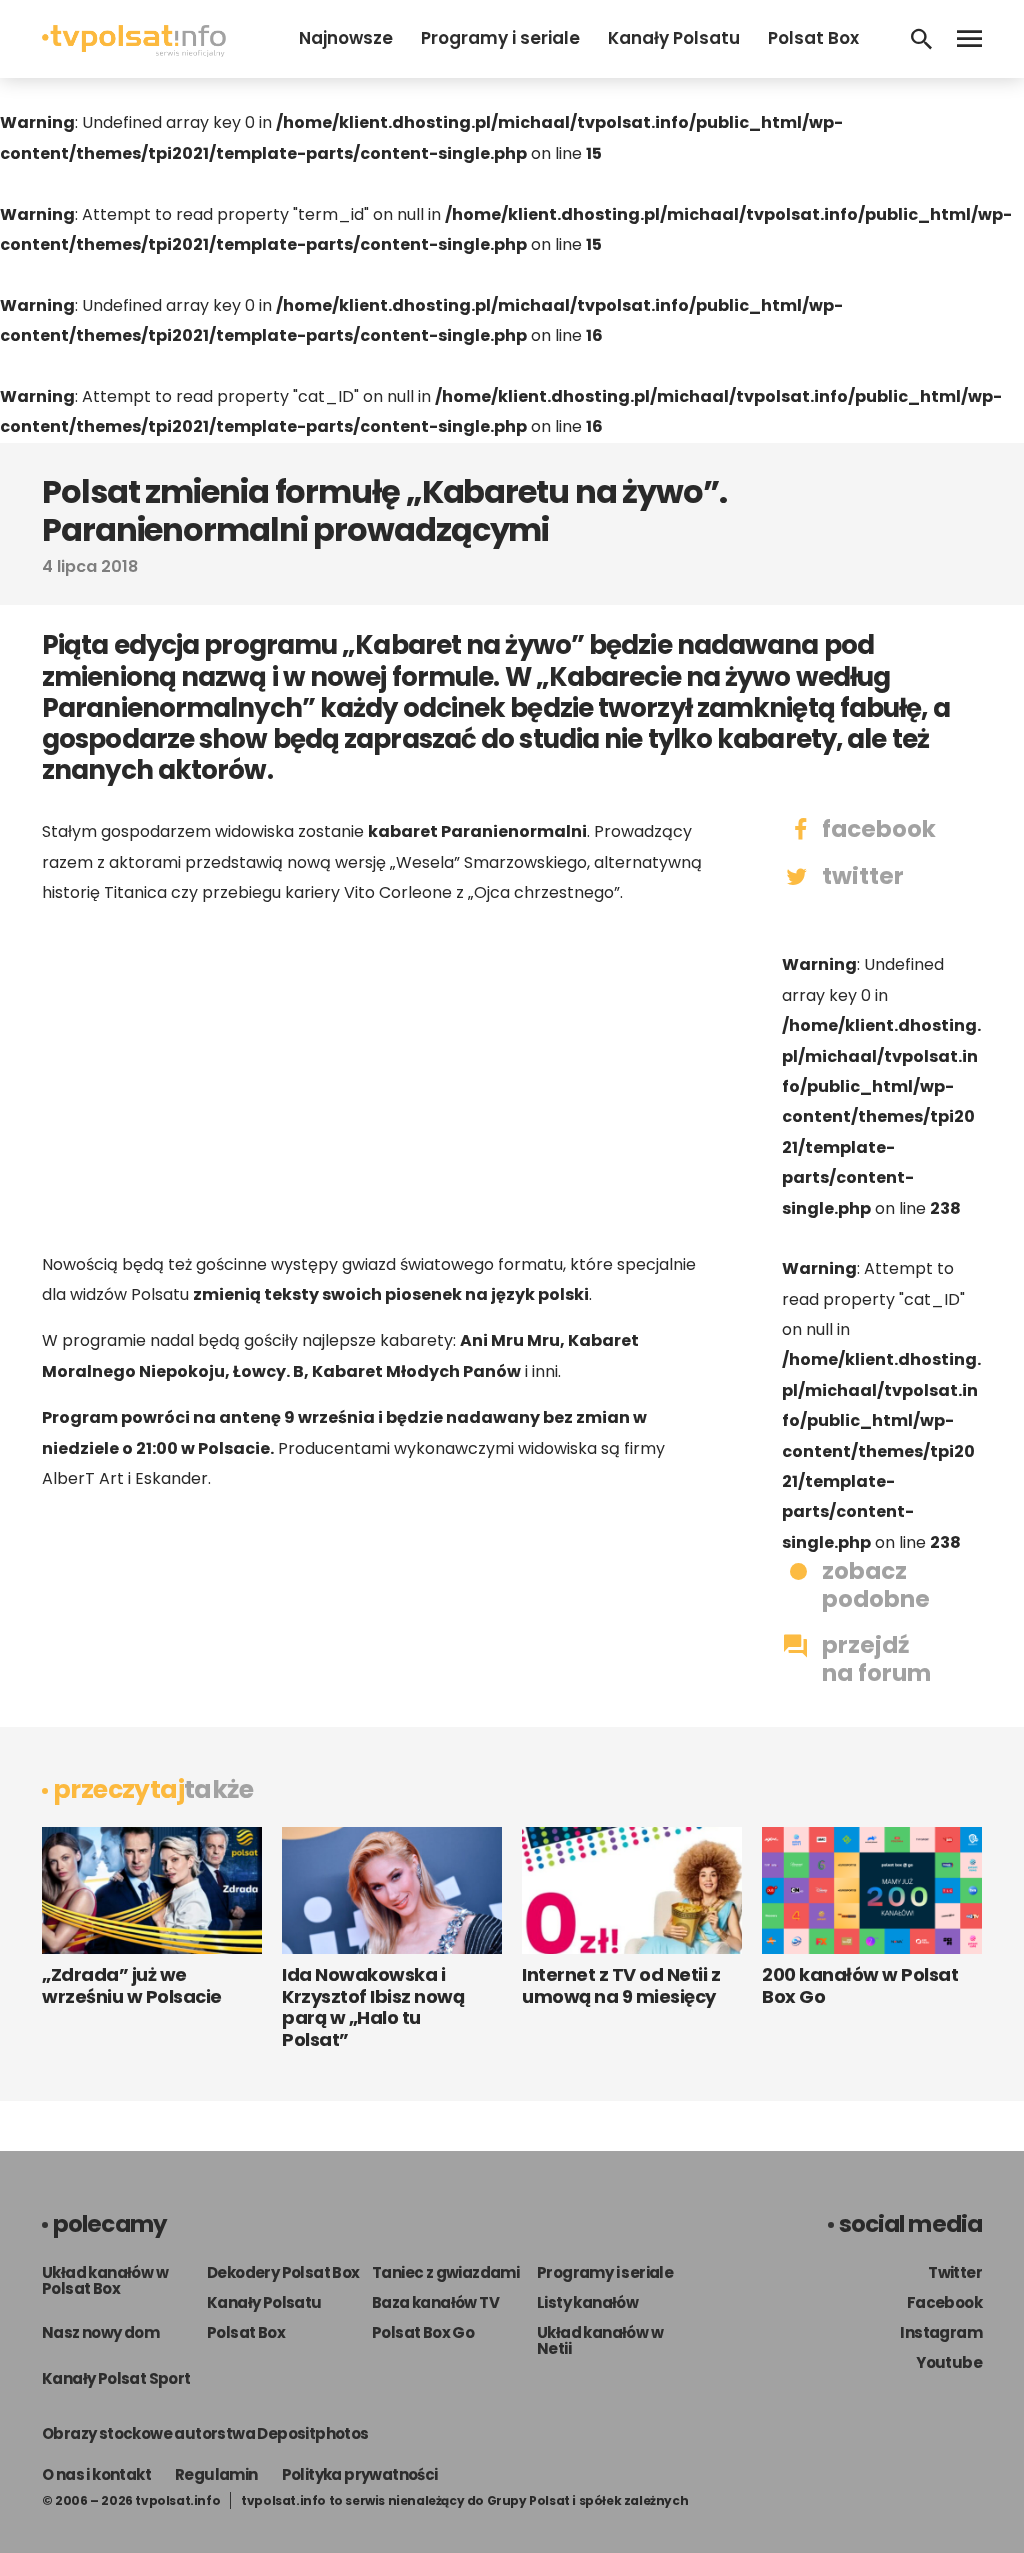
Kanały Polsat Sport (116, 2378)
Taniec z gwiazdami (445, 2272)
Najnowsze (346, 38)
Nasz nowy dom (100, 2332)
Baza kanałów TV (435, 2302)
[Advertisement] (372, 1079)
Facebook (944, 2302)
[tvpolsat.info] (134, 51)
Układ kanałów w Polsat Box (105, 2280)
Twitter (955, 2272)
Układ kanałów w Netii (600, 2340)
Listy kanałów (587, 2302)
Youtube (949, 2362)
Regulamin (216, 2474)
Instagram (941, 2332)
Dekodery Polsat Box (283, 2272)
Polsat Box (813, 38)
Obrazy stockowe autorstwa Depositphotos (205, 2433)
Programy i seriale (500, 38)
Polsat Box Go (423, 2332)
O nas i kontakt (96, 2474)
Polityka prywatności (360, 2474)
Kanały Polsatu (674, 38)
